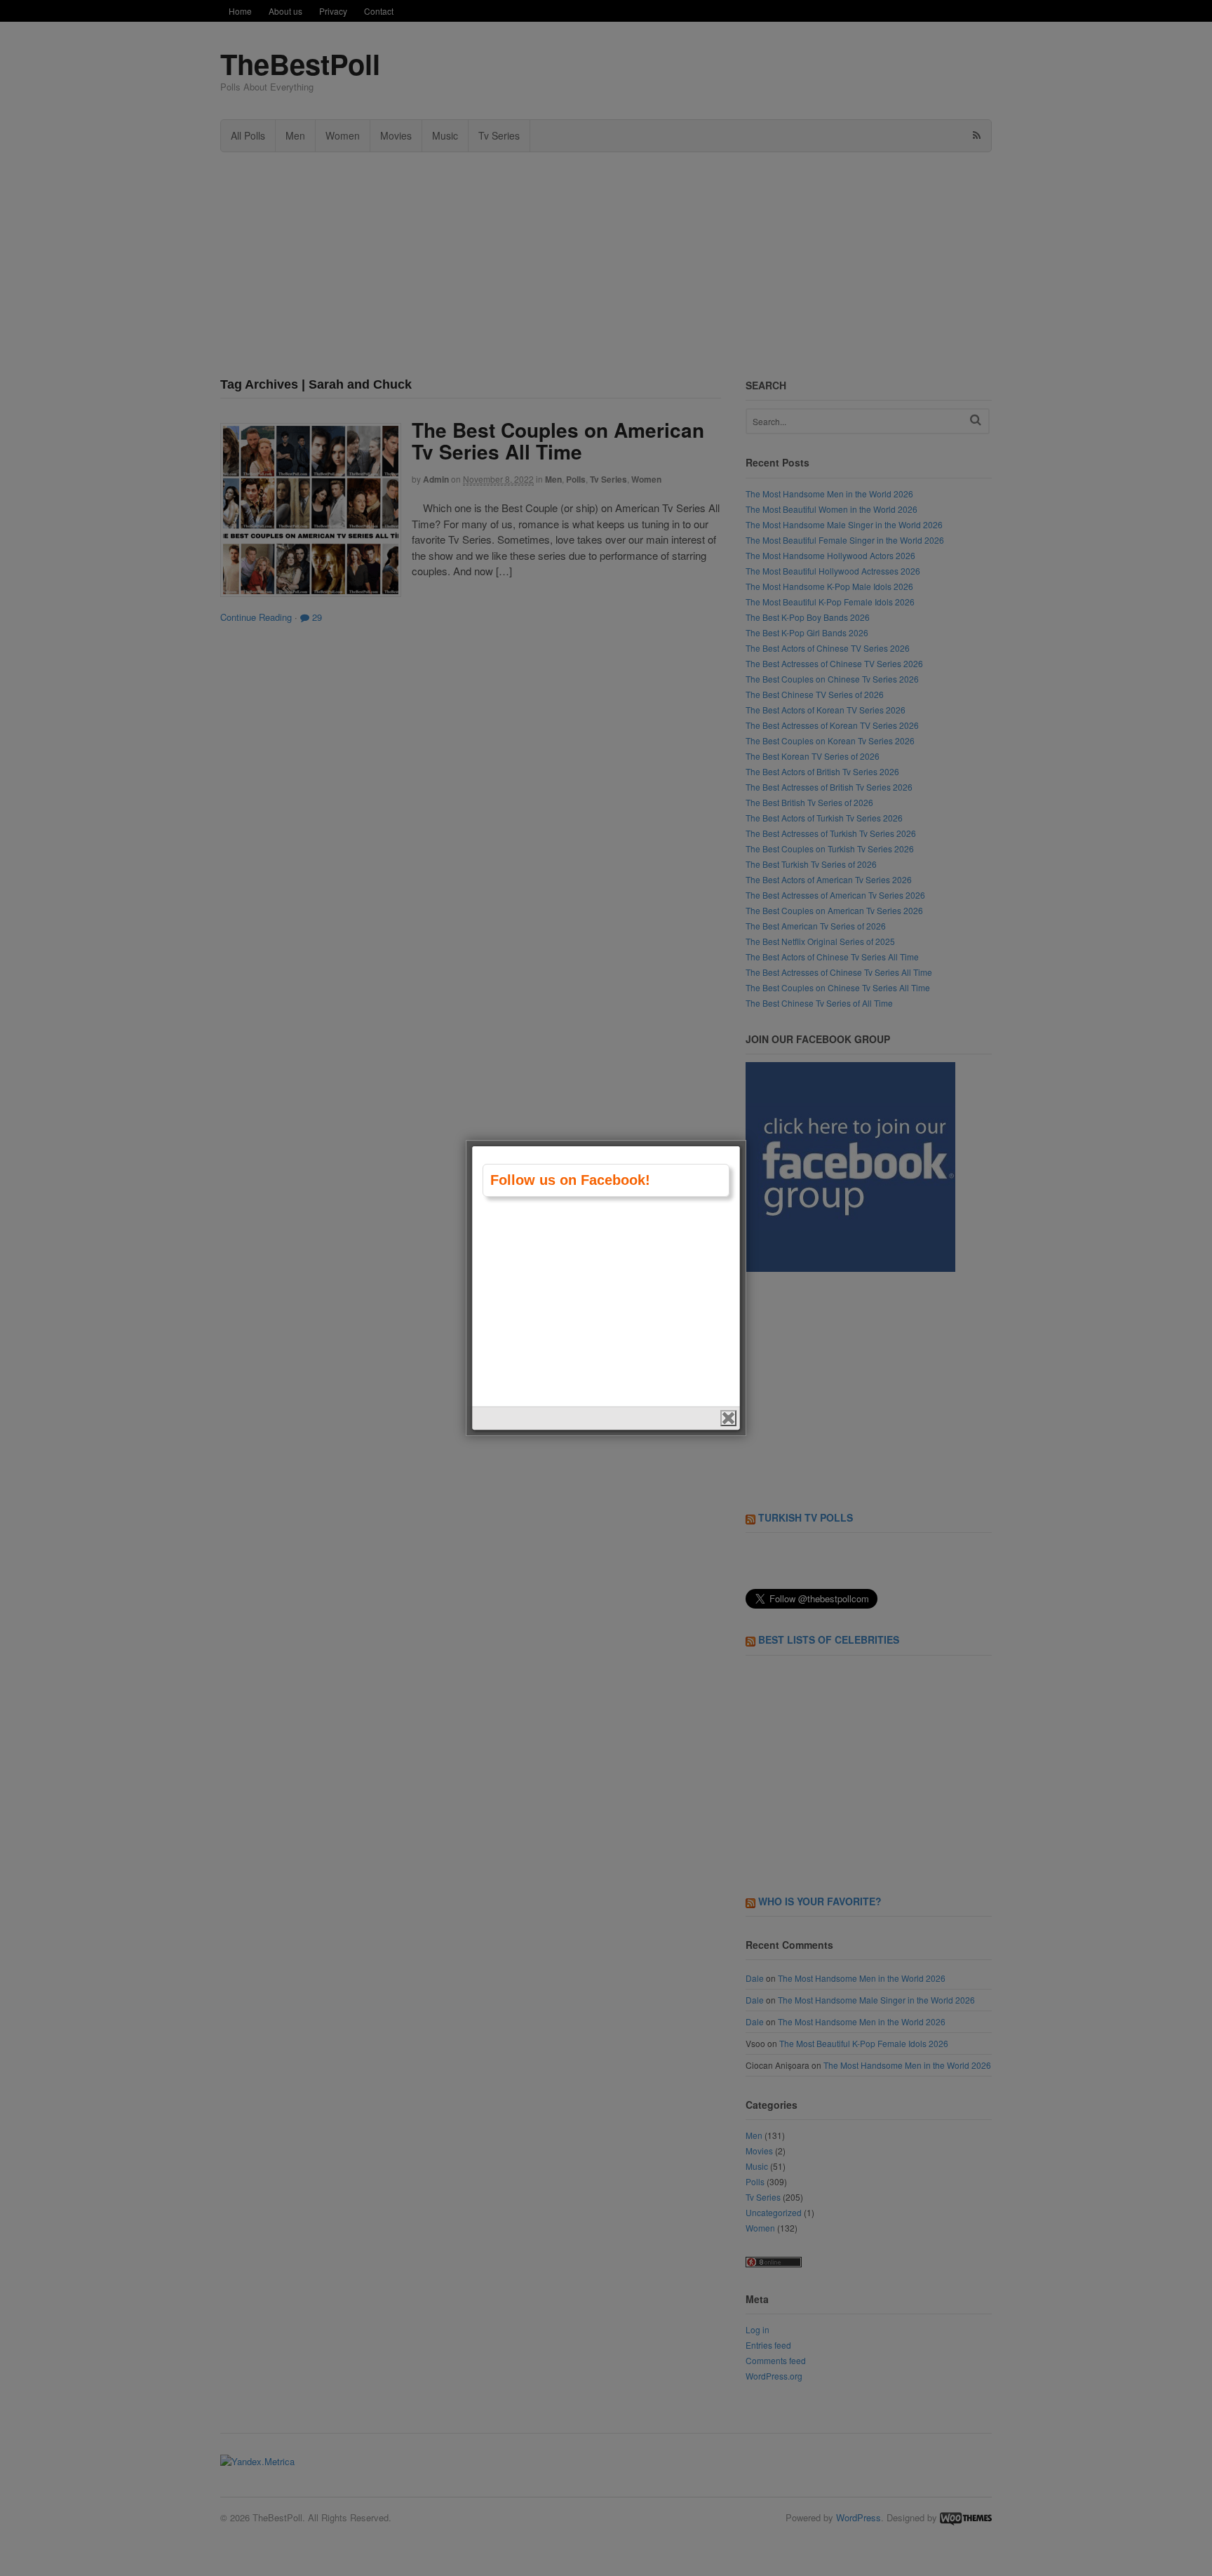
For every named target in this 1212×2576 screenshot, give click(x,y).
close (728, 1418)
